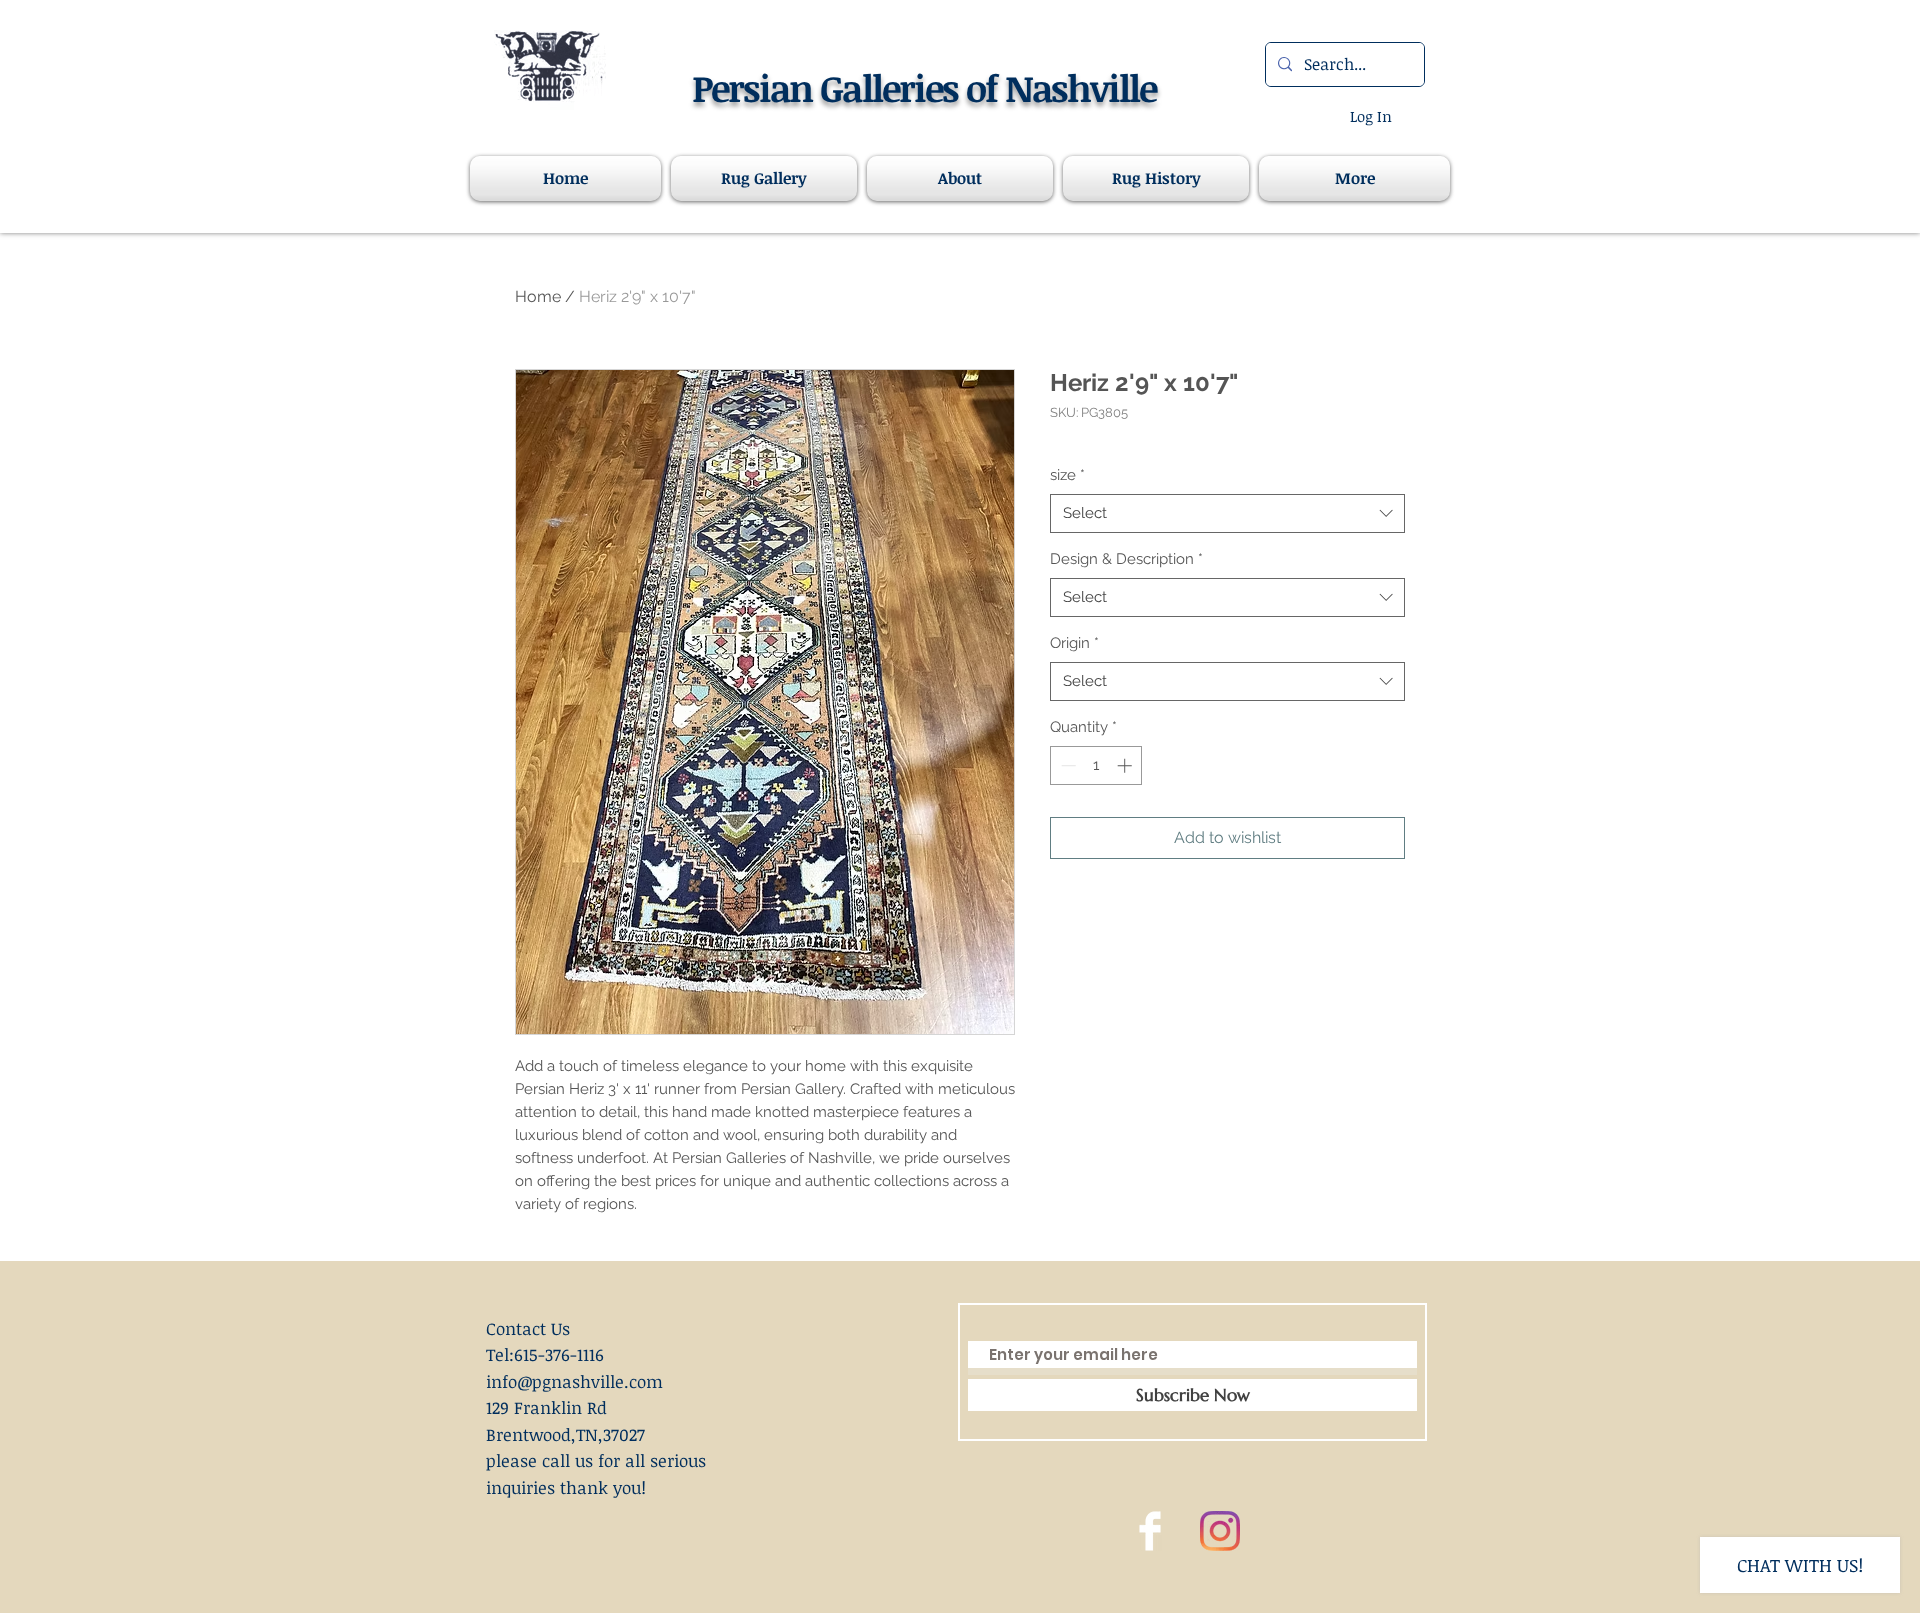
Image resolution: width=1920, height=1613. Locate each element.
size (1067, 475)
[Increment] (1126, 765)
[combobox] (1227, 513)
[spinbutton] (1096, 765)
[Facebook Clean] (1150, 1531)
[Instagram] (1220, 1531)
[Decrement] (1066, 765)
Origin (1074, 643)
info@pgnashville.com (574, 1381)
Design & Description (1126, 559)
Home (538, 296)
